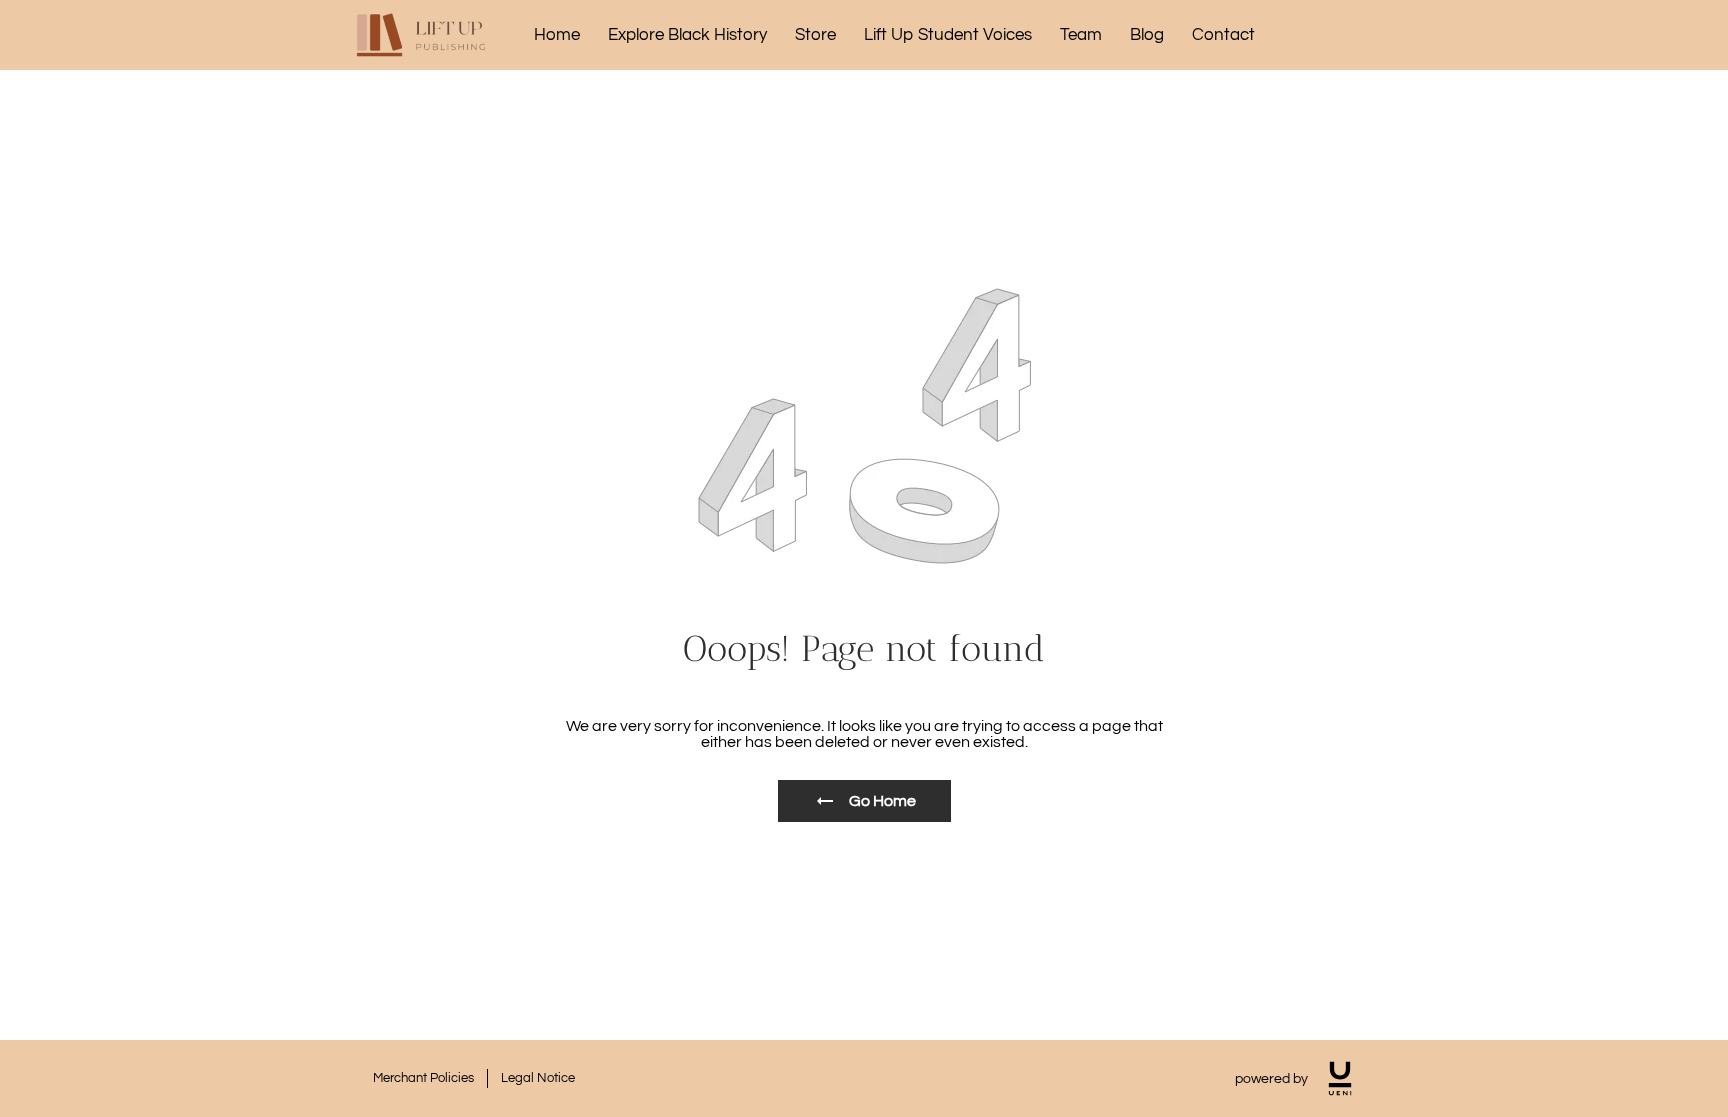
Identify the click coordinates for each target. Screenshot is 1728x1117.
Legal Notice (538, 1078)
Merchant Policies (423, 1078)
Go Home (882, 801)
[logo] (1340, 1078)
